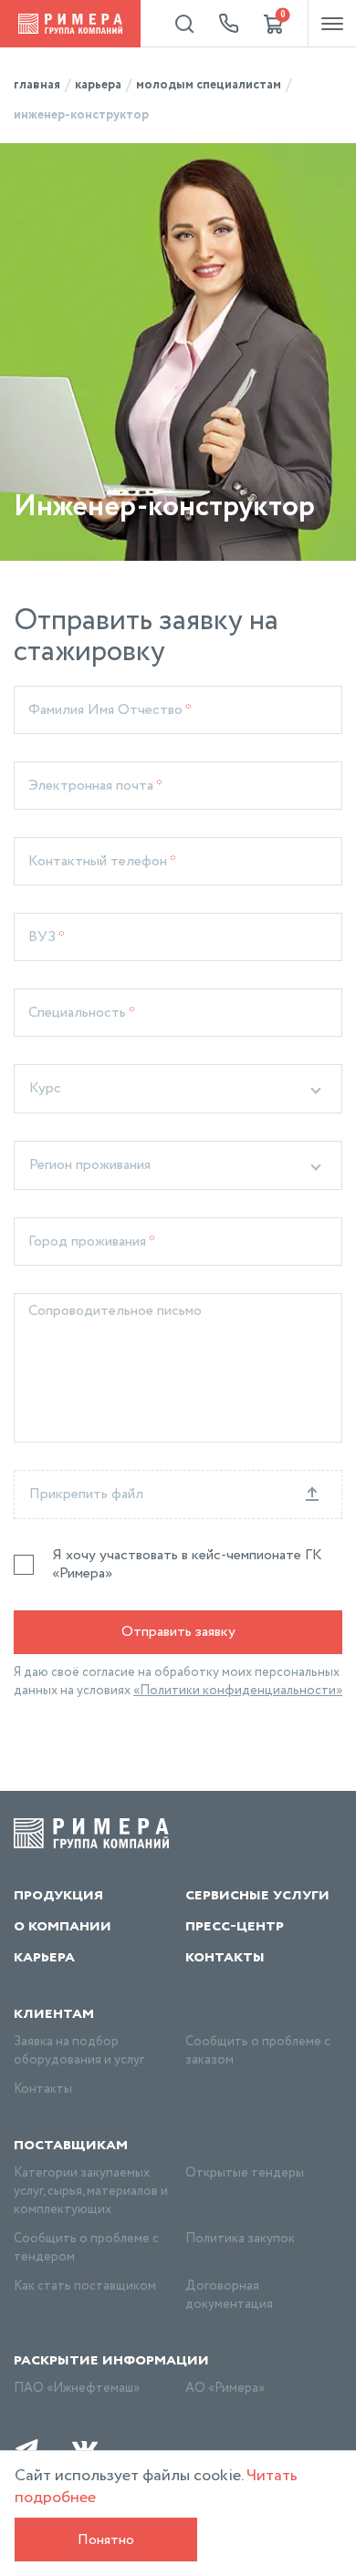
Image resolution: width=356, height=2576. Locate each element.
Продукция (58, 1895)
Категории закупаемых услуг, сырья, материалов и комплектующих (91, 2191)
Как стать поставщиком (85, 2286)
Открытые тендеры (245, 2173)
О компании (63, 1926)
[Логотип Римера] (70, 24)
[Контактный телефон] (229, 24)
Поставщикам (71, 2145)
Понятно (106, 2540)
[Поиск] (184, 24)
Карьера (44, 1957)
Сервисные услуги (257, 1895)
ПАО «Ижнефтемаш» (77, 2388)
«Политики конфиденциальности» (238, 1691)
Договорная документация (229, 2295)
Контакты (225, 1957)
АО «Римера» (225, 2388)
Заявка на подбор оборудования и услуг (79, 2051)
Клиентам (54, 2013)
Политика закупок (240, 2239)
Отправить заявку (178, 1632)
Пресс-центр (235, 1926)
